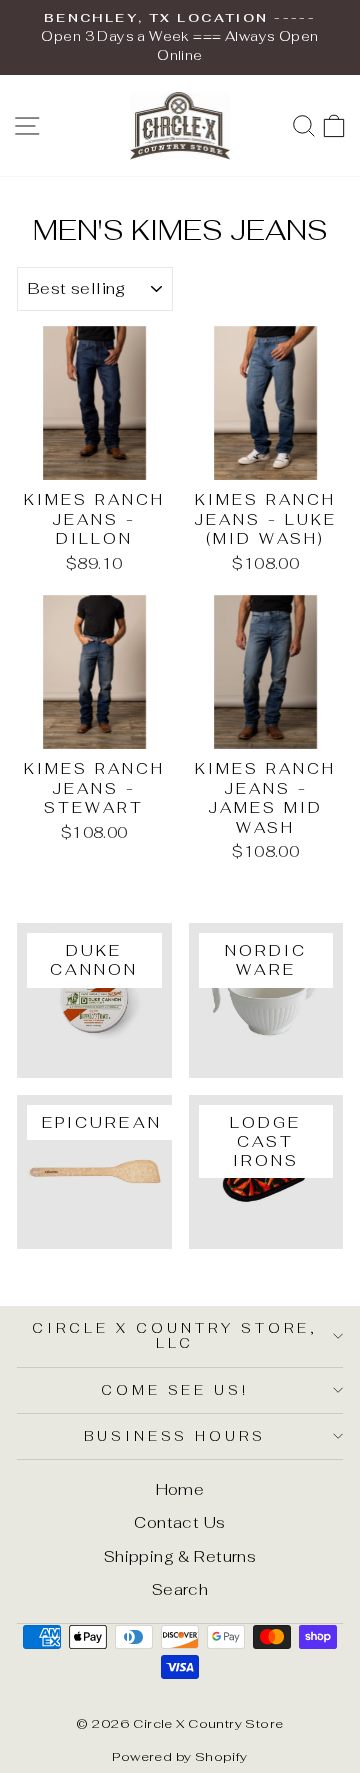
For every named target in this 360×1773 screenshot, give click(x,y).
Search (180, 1589)
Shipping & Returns (180, 1556)
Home (180, 1489)
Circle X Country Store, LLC (174, 1336)
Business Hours (175, 1436)
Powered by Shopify (179, 1756)
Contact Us (179, 1522)
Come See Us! (175, 1390)
